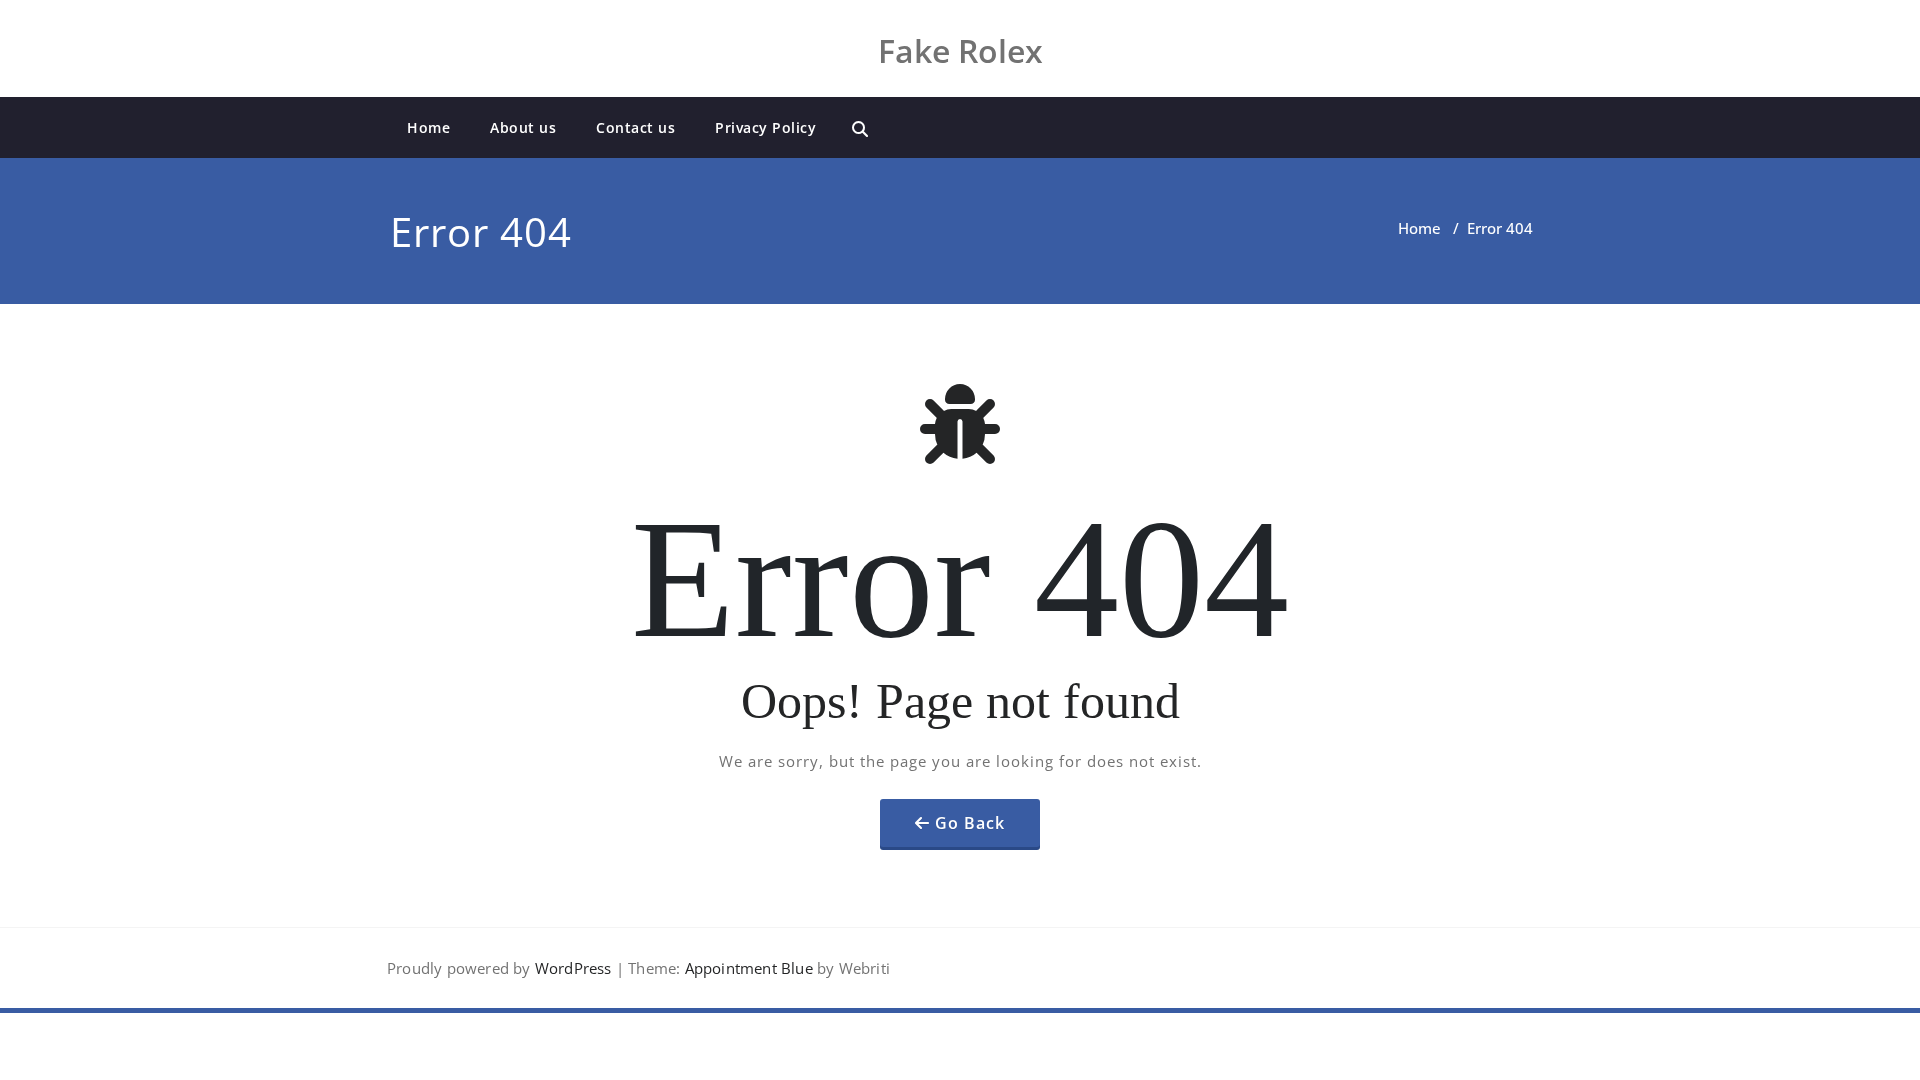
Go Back (970, 823)
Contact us (635, 127)
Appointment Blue (746, 968)
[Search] (860, 129)
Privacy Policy (765, 127)
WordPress (573, 968)
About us (523, 127)
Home (428, 127)
